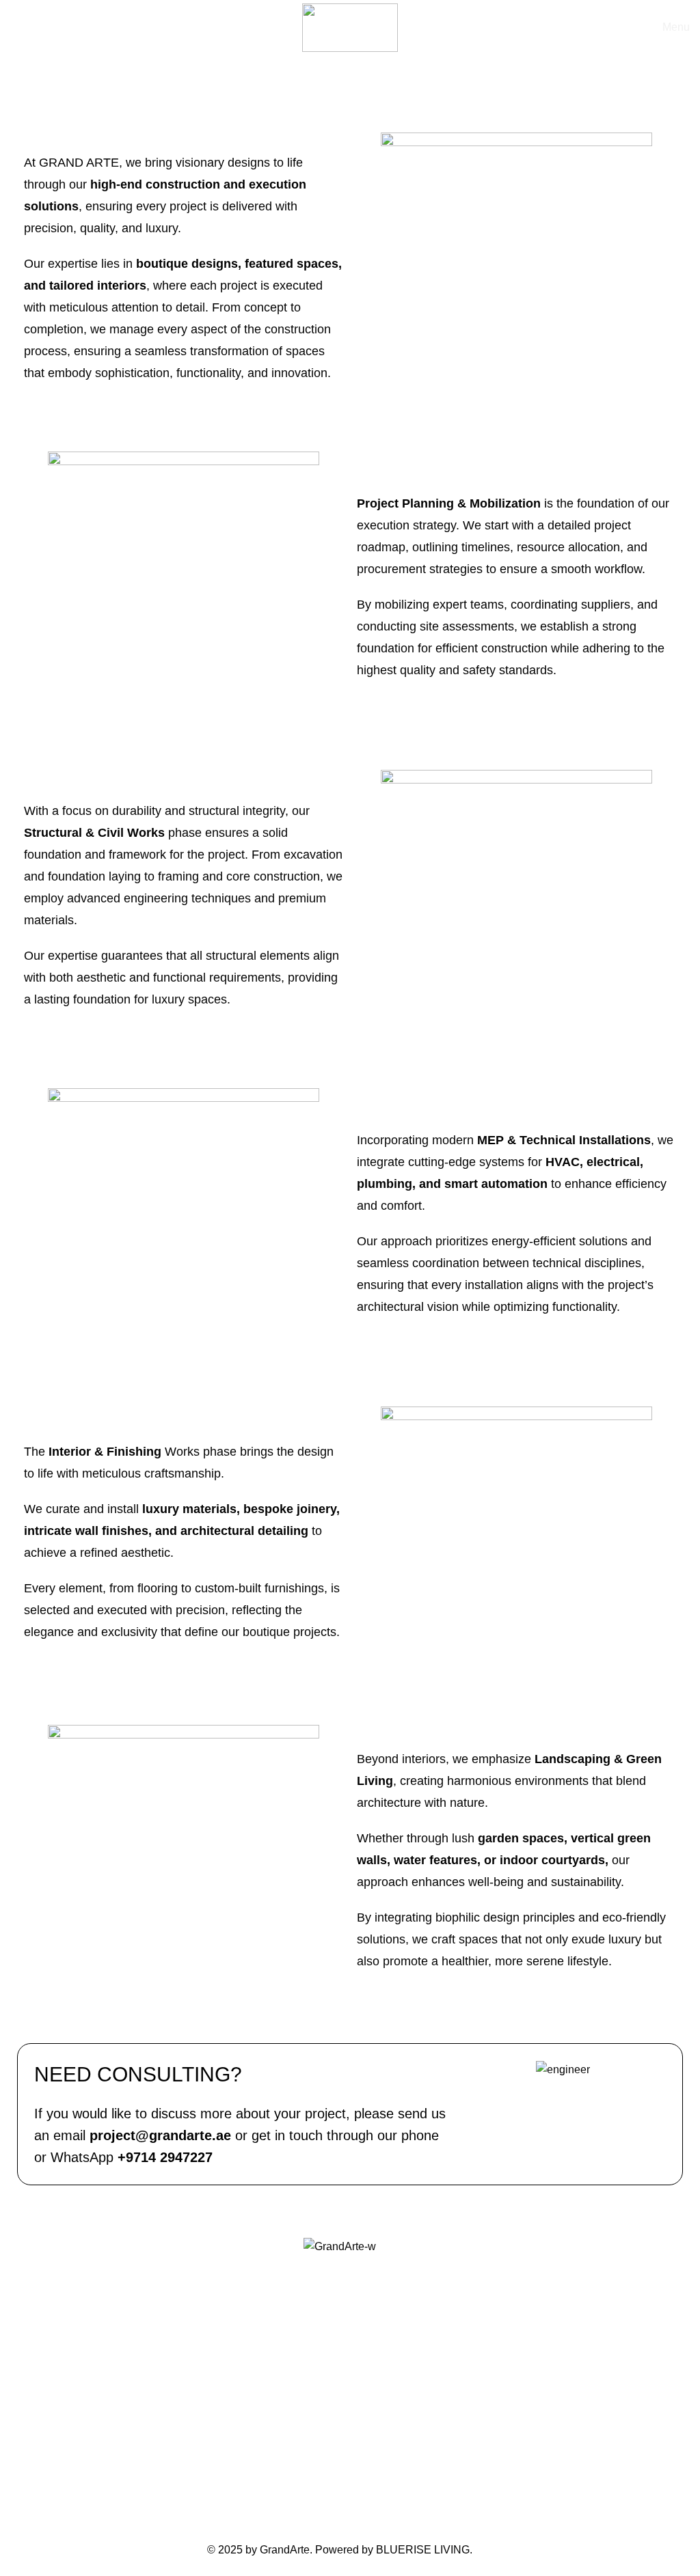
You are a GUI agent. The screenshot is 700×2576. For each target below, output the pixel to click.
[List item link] (340, 2407)
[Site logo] (350, 27)
